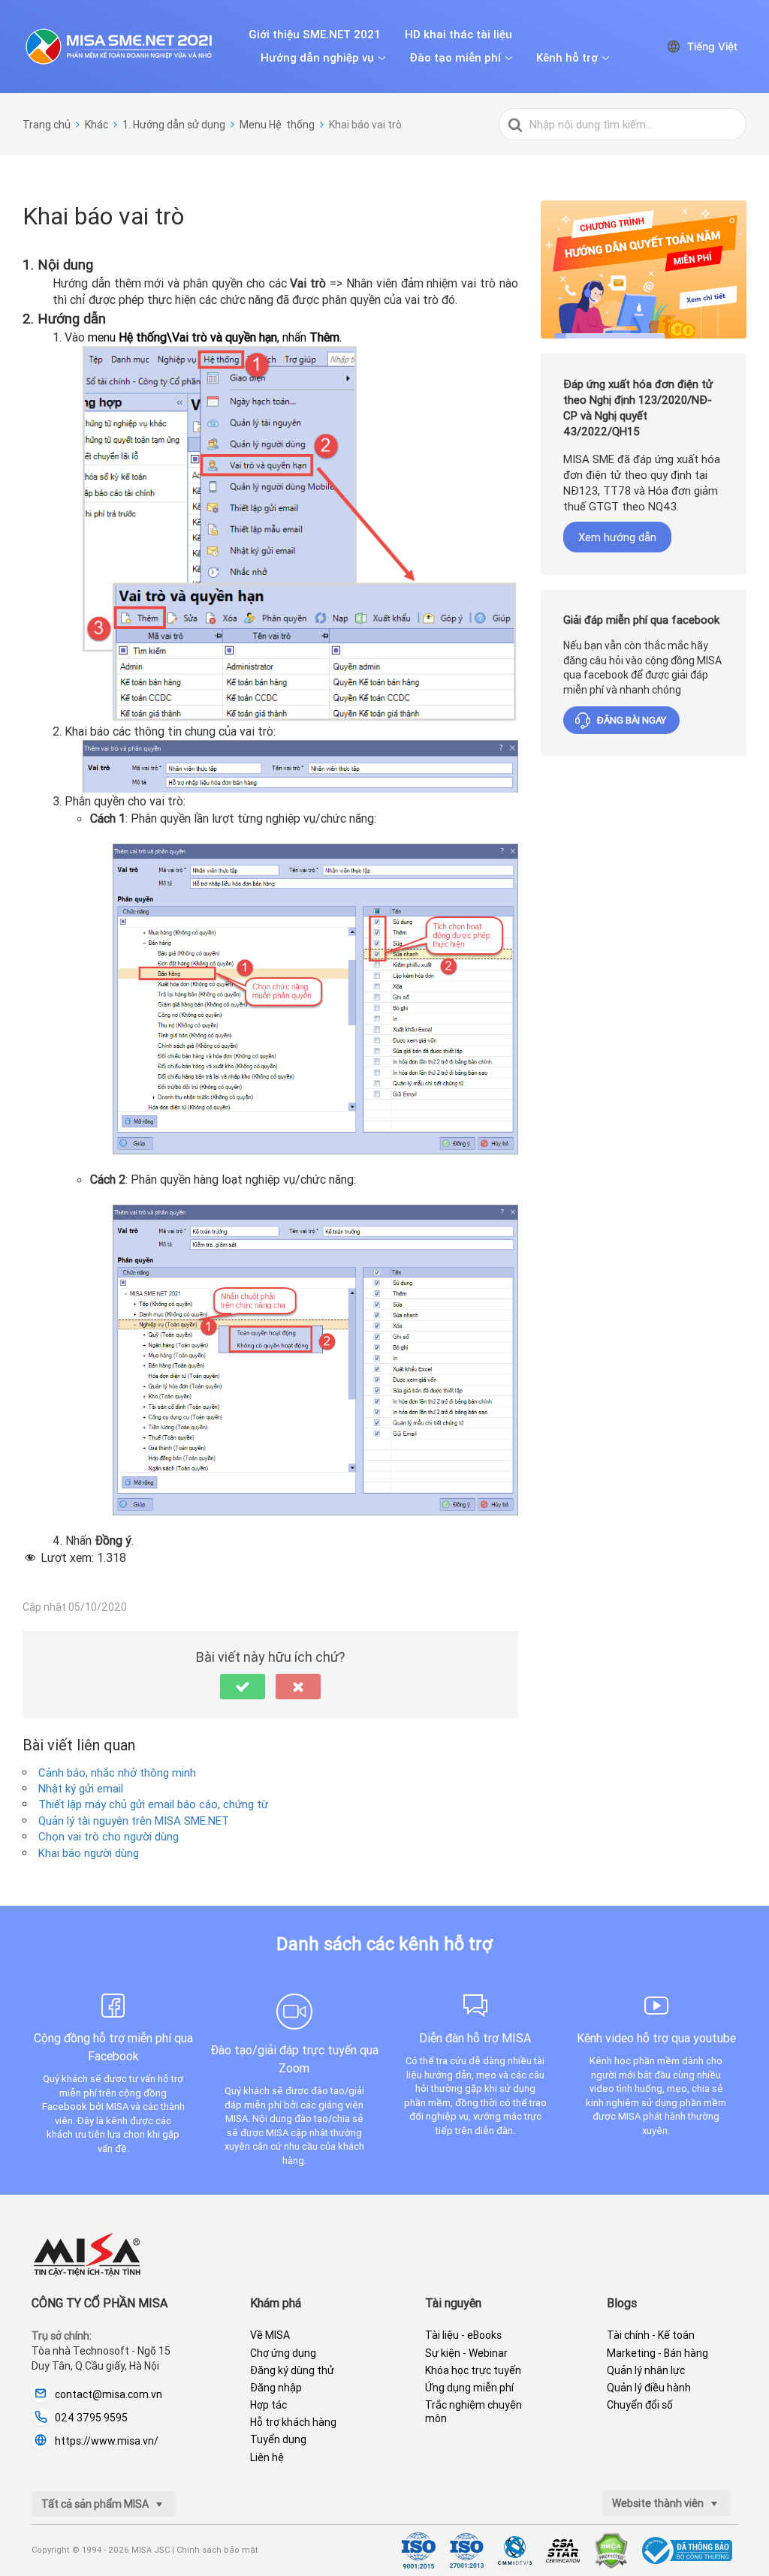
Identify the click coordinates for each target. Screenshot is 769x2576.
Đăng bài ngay (632, 720)
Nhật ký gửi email (81, 1788)
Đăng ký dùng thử (292, 2370)
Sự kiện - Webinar (466, 2353)
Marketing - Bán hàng (657, 2353)
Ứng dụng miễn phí (469, 2388)
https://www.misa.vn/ (107, 2441)
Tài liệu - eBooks (463, 2335)
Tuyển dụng (278, 2439)
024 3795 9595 (91, 2418)
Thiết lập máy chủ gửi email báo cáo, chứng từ (153, 1804)
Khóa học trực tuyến (473, 2370)
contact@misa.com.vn (109, 2394)
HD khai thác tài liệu (458, 35)
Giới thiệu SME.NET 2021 (315, 35)
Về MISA (270, 2335)
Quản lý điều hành (649, 2388)
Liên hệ (267, 2457)
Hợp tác (268, 2405)
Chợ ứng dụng (283, 2353)
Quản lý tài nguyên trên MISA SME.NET (134, 1821)
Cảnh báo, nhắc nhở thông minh (117, 1773)
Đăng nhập (276, 2388)
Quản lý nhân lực (646, 2370)
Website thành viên (659, 2503)
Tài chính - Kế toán (651, 2335)
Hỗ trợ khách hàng (293, 2422)
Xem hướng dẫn (617, 537)
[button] (243, 1687)
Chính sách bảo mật (217, 2550)
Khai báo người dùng (89, 1853)
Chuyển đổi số (640, 2405)
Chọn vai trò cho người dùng (109, 1836)
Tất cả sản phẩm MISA (96, 2504)
